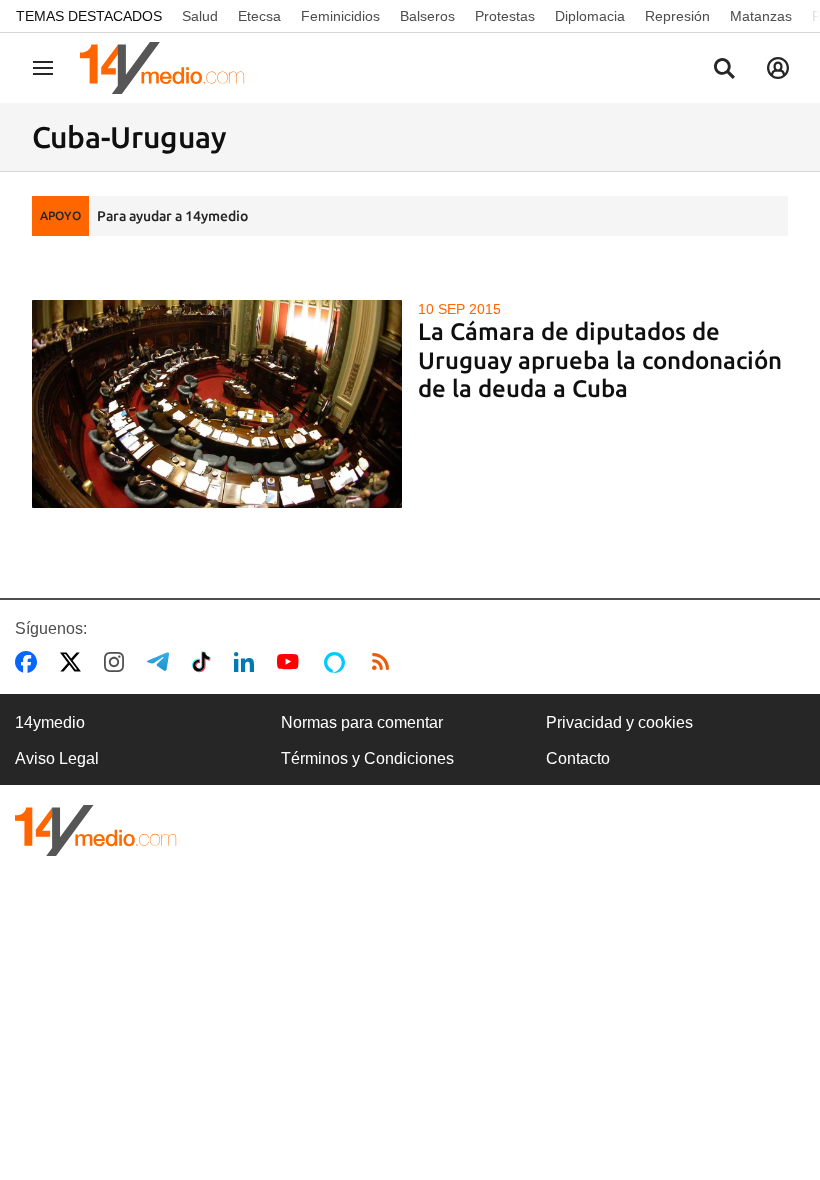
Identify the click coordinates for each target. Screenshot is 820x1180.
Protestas (505, 16)
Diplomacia (590, 16)
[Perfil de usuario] (778, 68)
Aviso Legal (57, 758)
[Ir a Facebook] (30, 662)
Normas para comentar (362, 722)
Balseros (427, 16)
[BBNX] (96, 830)
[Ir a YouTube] (292, 662)
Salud (200, 16)
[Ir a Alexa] (338, 662)
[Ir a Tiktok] (205, 662)
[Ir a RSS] (385, 662)
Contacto (578, 758)
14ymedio (50, 722)
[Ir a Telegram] (162, 662)
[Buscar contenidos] (724, 70)
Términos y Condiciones (367, 758)
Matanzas (761, 16)
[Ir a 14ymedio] (169, 68)
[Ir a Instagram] (118, 662)
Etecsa (259, 16)
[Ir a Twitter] (74, 662)
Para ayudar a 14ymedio (172, 216)
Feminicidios (340, 16)
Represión (677, 16)
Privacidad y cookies (619, 722)
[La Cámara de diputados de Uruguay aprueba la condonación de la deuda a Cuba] (217, 404)
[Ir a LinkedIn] (248, 662)
